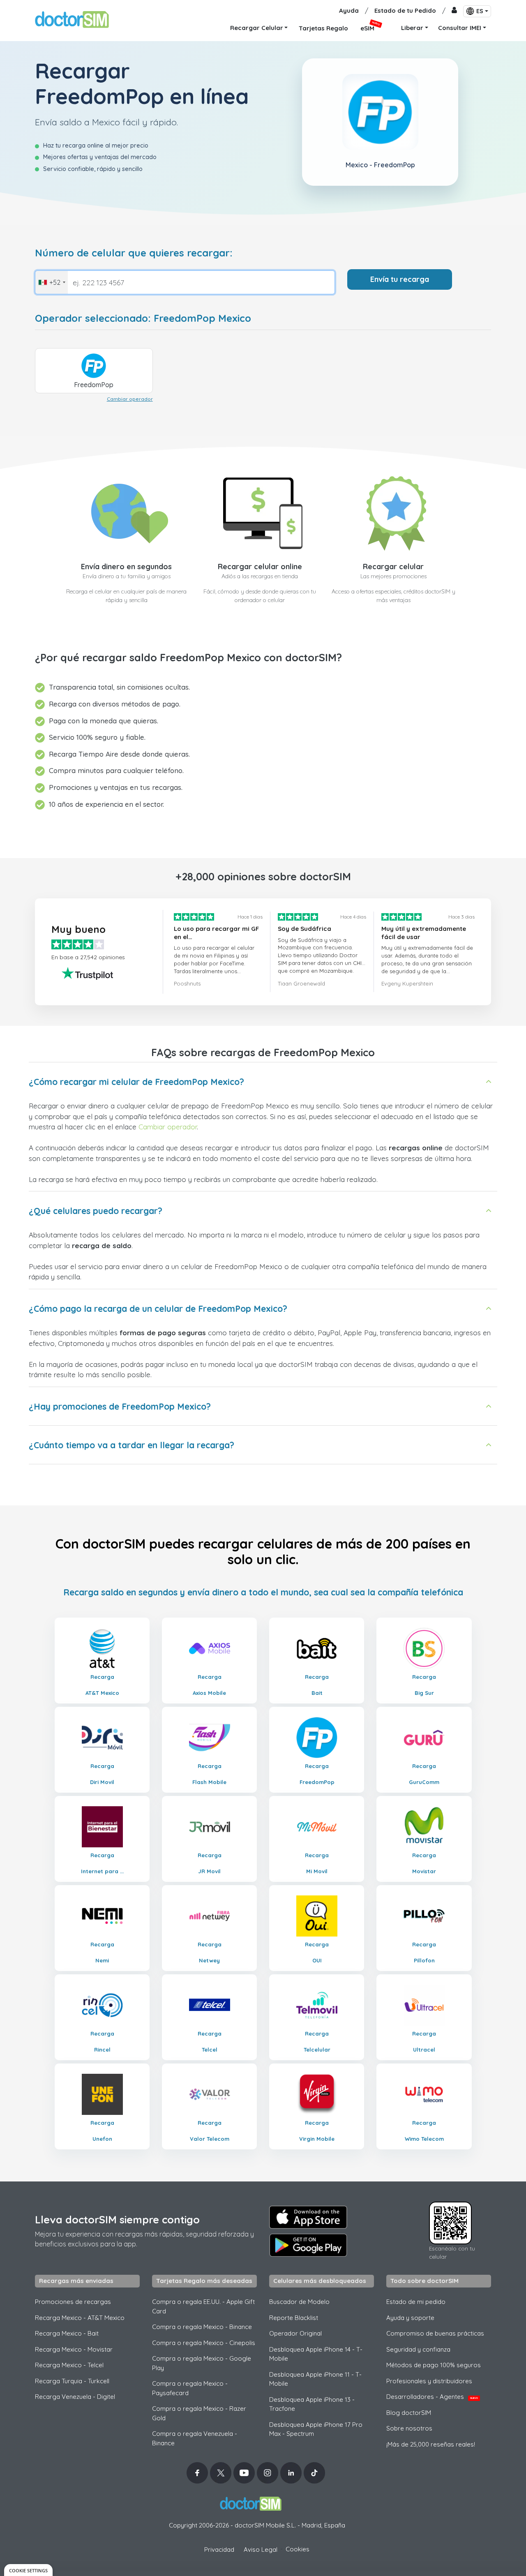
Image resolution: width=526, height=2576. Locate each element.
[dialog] (28, 2570)
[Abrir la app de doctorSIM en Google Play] (308, 2245)
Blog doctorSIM (409, 2413)
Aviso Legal (261, 2549)
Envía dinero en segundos (126, 567)
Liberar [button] (412, 28)
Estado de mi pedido (416, 2302)
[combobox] (52, 282)
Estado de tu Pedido (405, 10)
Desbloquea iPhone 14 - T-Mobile (316, 2354)
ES (480, 11)
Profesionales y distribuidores (429, 2381)
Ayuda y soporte (410, 2318)
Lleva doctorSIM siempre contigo (117, 2219)
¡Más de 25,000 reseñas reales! (431, 2444)
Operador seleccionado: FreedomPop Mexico (143, 318)
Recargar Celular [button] (257, 28)
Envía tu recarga (400, 279)
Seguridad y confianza (418, 2349)
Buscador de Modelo (299, 2302)
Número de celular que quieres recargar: (134, 253)
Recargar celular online (260, 567)
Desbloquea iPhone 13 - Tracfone (312, 2404)
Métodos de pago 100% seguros (434, 2365)
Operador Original (295, 2333)
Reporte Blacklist (294, 2318)
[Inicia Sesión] (454, 11)
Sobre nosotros (409, 2428)
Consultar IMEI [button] (460, 28)
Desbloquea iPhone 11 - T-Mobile (315, 2379)
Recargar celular (393, 567)
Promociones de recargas (73, 2302)
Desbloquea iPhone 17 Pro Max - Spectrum (316, 2429)
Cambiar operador (130, 399)
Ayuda (349, 10)
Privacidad (219, 2549)
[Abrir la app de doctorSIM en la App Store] (308, 2217)
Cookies (298, 2549)
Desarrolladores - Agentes (432, 2397)
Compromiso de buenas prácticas (435, 2333)
